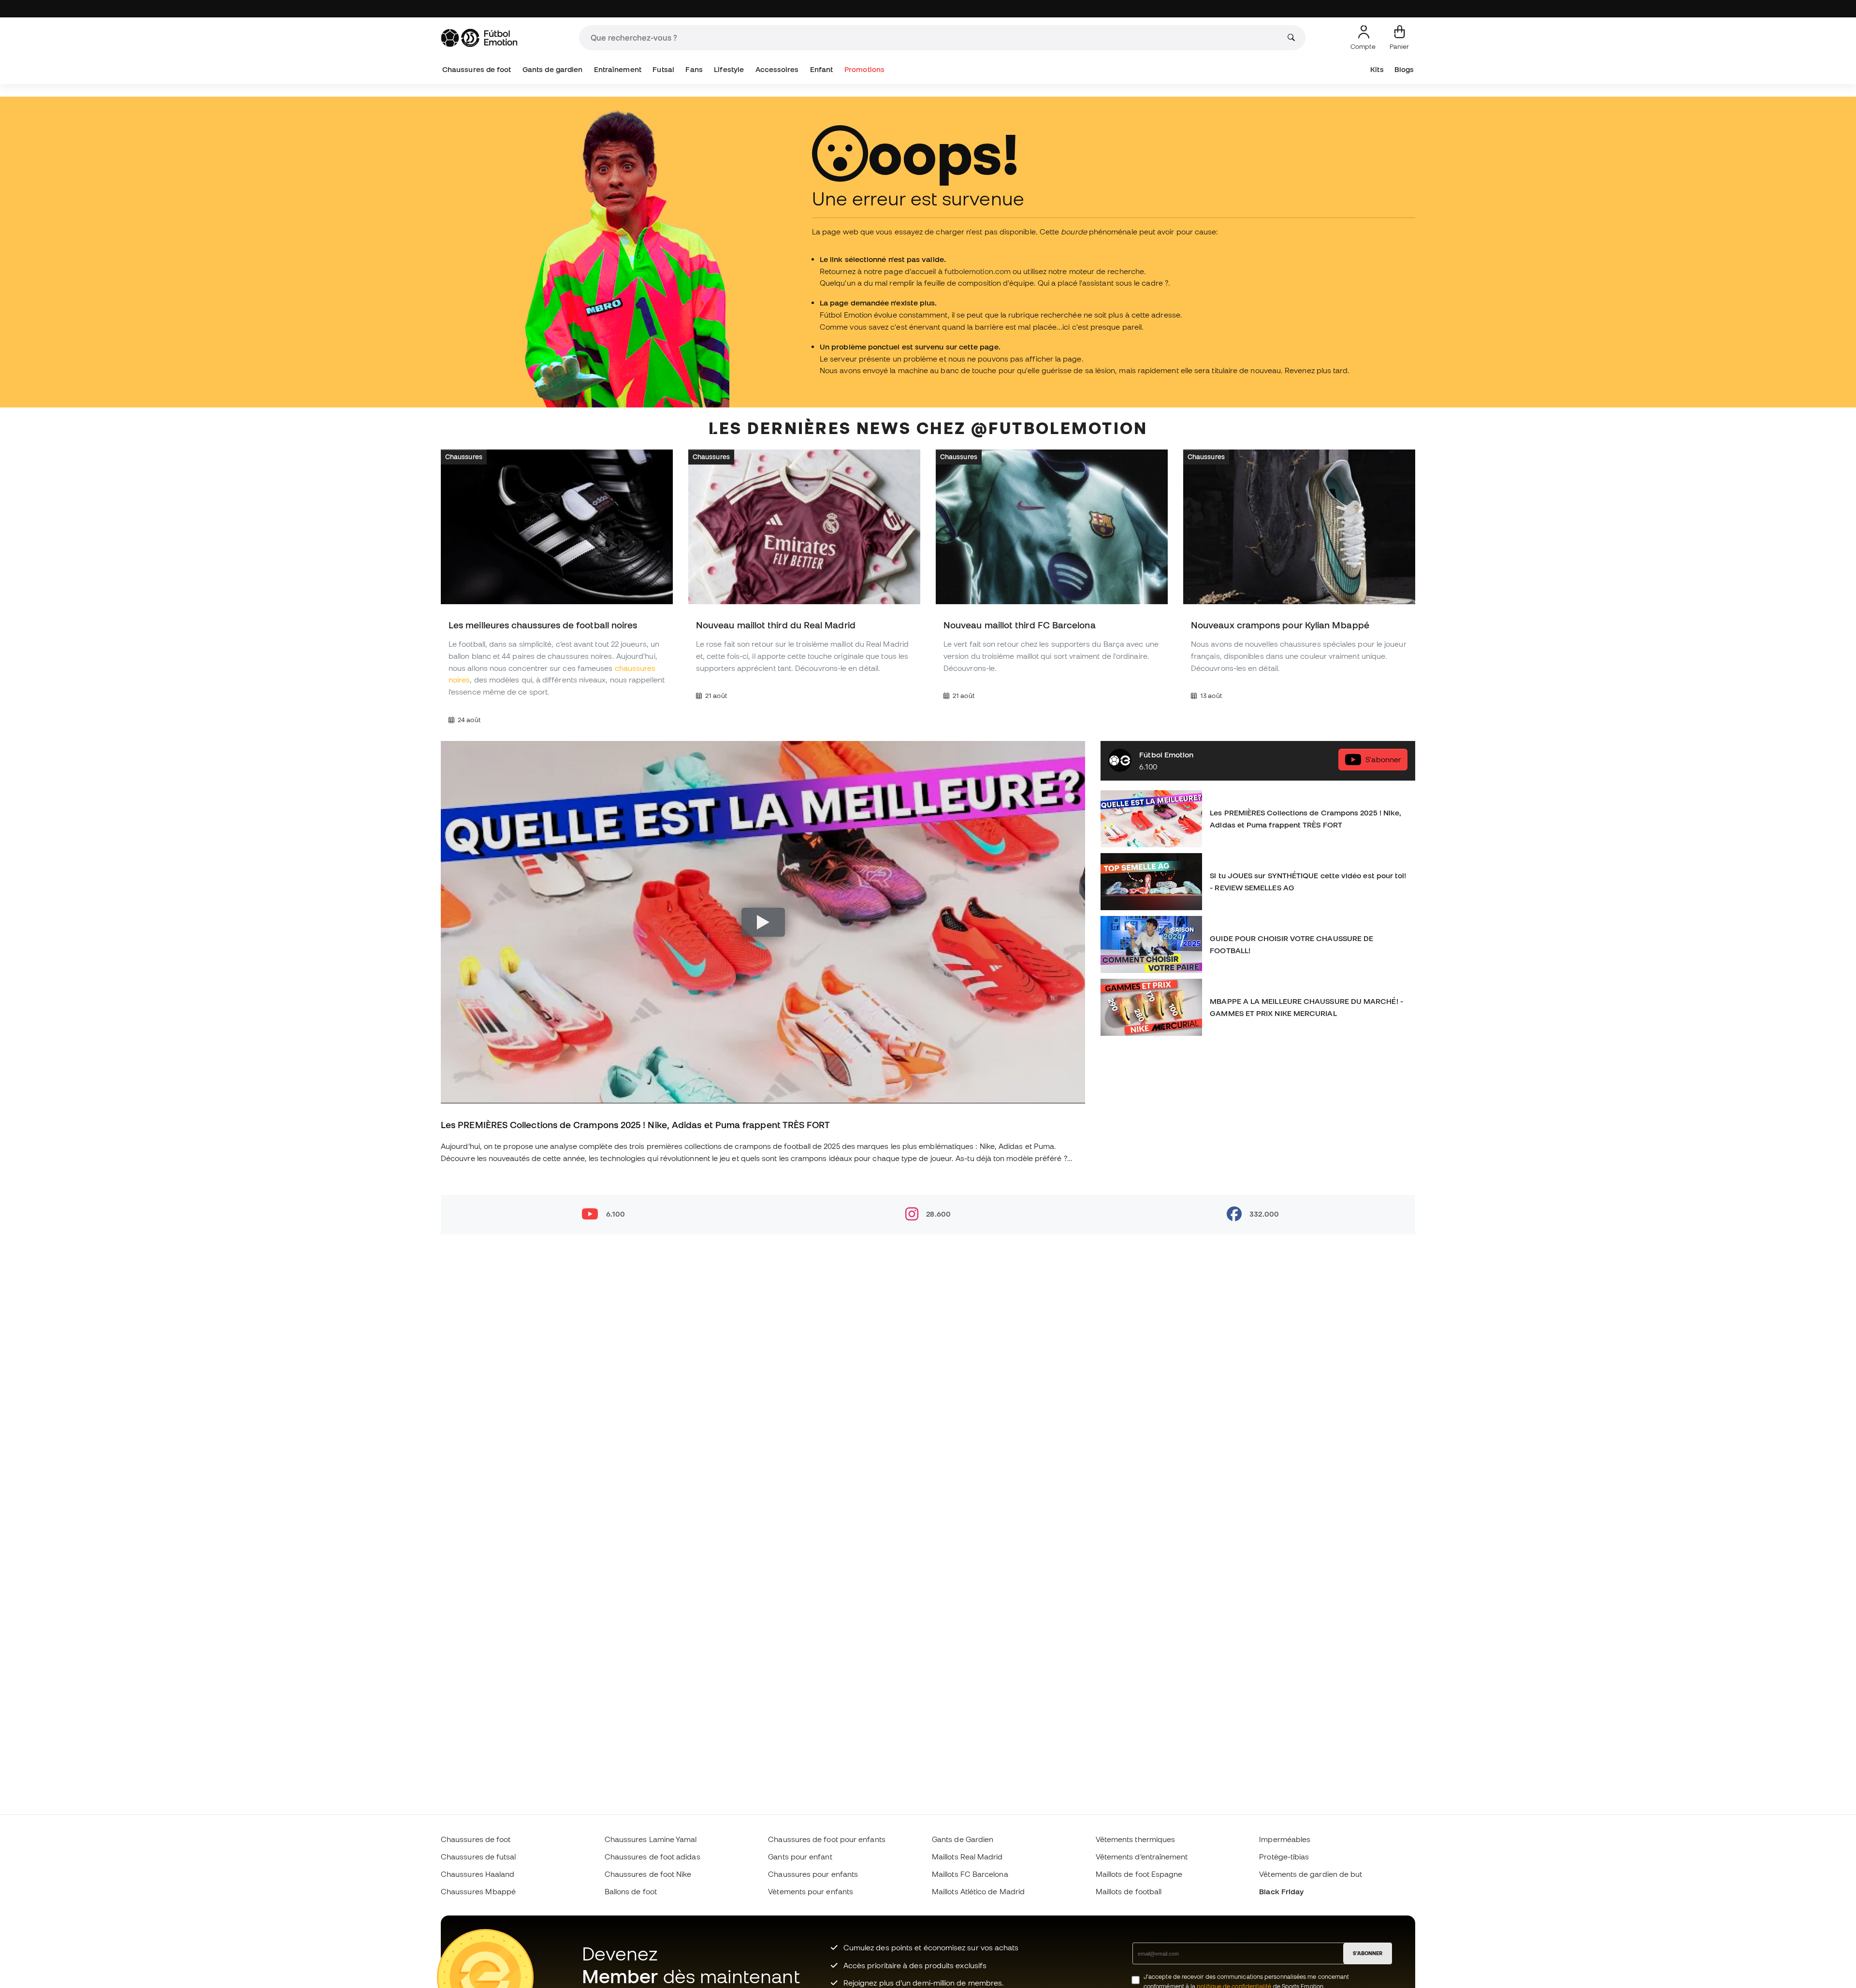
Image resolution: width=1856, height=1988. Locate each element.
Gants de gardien (552, 69)
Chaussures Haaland (478, 1874)
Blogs (1404, 69)
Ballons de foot (631, 1891)
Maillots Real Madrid (967, 1857)
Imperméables (1285, 1839)
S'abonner (1383, 759)
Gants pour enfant (800, 1857)
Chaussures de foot (477, 69)
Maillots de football (1129, 1891)
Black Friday (1281, 1891)
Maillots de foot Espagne (1139, 1874)
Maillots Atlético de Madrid (978, 1891)
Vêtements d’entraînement (1142, 1857)
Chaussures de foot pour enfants (826, 1839)
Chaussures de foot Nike (648, 1874)
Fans (694, 69)
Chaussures (464, 457)
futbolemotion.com (978, 271)
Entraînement (618, 69)
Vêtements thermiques (1136, 1839)
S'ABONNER (1368, 1953)
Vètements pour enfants (811, 1891)
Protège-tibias (1284, 1857)
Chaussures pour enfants (813, 1874)
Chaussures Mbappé (478, 1891)
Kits (1377, 69)
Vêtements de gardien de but (1311, 1874)
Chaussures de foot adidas (652, 1857)
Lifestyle (729, 69)
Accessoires (777, 69)
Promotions (864, 69)
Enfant (821, 69)
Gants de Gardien (963, 1839)
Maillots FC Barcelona (970, 1874)
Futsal (663, 69)
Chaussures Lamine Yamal (651, 1839)
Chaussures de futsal (478, 1857)
